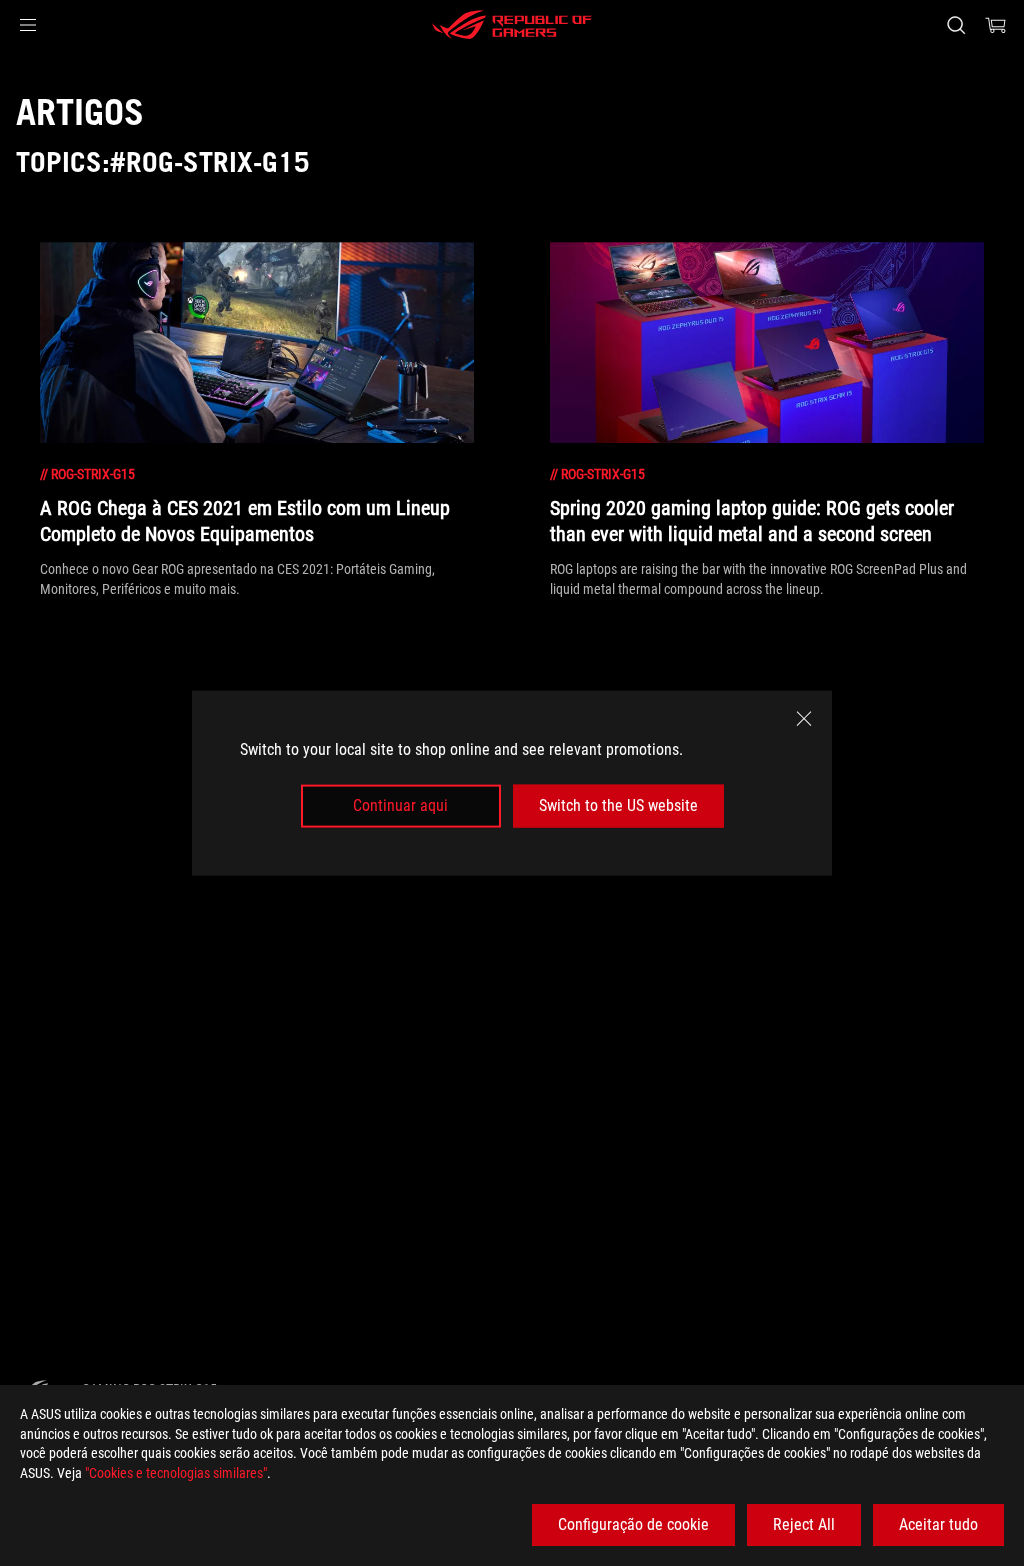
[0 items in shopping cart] (996, 25)
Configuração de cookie (633, 1524)
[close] (804, 719)
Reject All (804, 1524)
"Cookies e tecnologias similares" (176, 1473)
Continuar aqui (400, 805)
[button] (28, 25)
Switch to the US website (618, 805)
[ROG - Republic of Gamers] (512, 25)
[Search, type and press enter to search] (956, 25)
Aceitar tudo (938, 1524)
